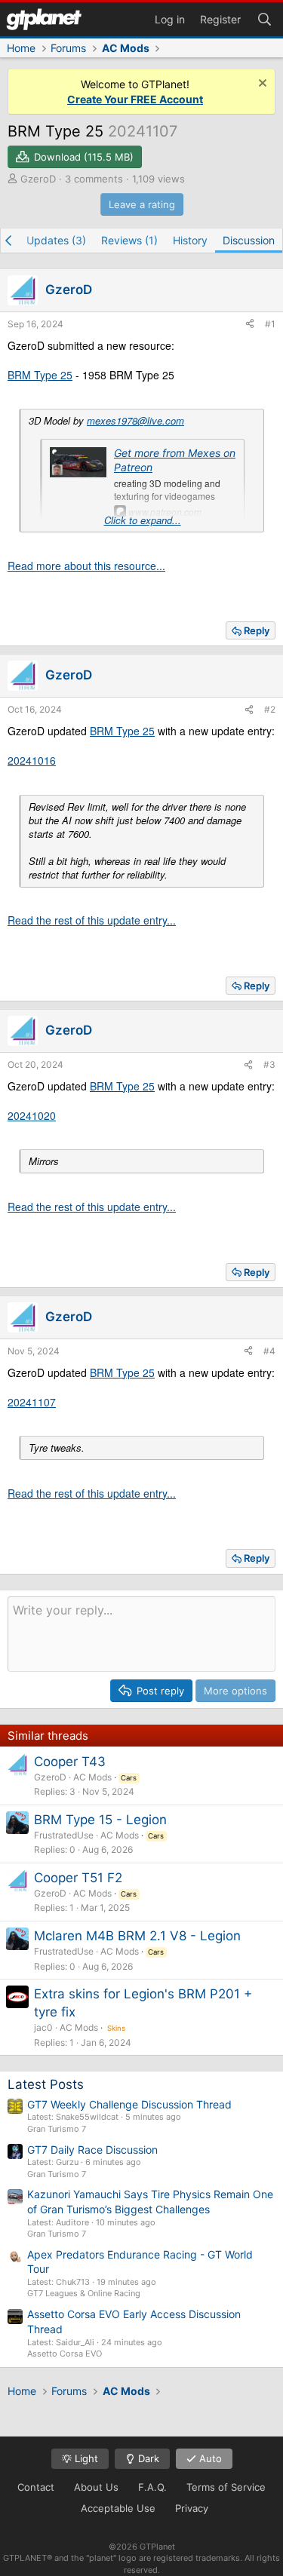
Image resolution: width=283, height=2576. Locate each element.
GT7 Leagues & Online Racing (84, 2293)
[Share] (250, 325)
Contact (36, 2487)
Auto (209, 2458)
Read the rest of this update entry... (92, 920)
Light (85, 2458)
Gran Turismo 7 (57, 2129)
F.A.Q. (152, 2487)
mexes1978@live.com (135, 420)
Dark (147, 2458)
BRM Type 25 (40, 375)
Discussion (249, 240)
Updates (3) (56, 240)
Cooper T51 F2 (78, 1878)
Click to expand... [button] (143, 520)
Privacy (192, 2508)
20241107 (32, 1402)
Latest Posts (46, 2084)
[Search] (264, 18)
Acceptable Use (118, 2508)
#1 (270, 324)
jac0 (43, 2027)
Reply (257, 630)
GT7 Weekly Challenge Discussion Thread (129, 2104)
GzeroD (38, 179)
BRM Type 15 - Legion (100, 1820)
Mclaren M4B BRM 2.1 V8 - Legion (137, 1936)
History (190, 240)
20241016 (32, 760)
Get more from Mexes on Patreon (175, 460)
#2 (270, 709)
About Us (96, 2487)
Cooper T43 (70, 1762)
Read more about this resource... (86, 566)
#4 (269, 1351)
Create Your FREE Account (135, 99)
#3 (269, 1064)
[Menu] (44, 19)
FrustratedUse (64, 1835)
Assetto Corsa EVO (65, 2354)
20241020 (32, 1115)
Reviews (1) (129, 240)
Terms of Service (226, 2487)
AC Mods (92, 1777)
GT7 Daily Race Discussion (92, 2150)
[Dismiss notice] (261, 85)
